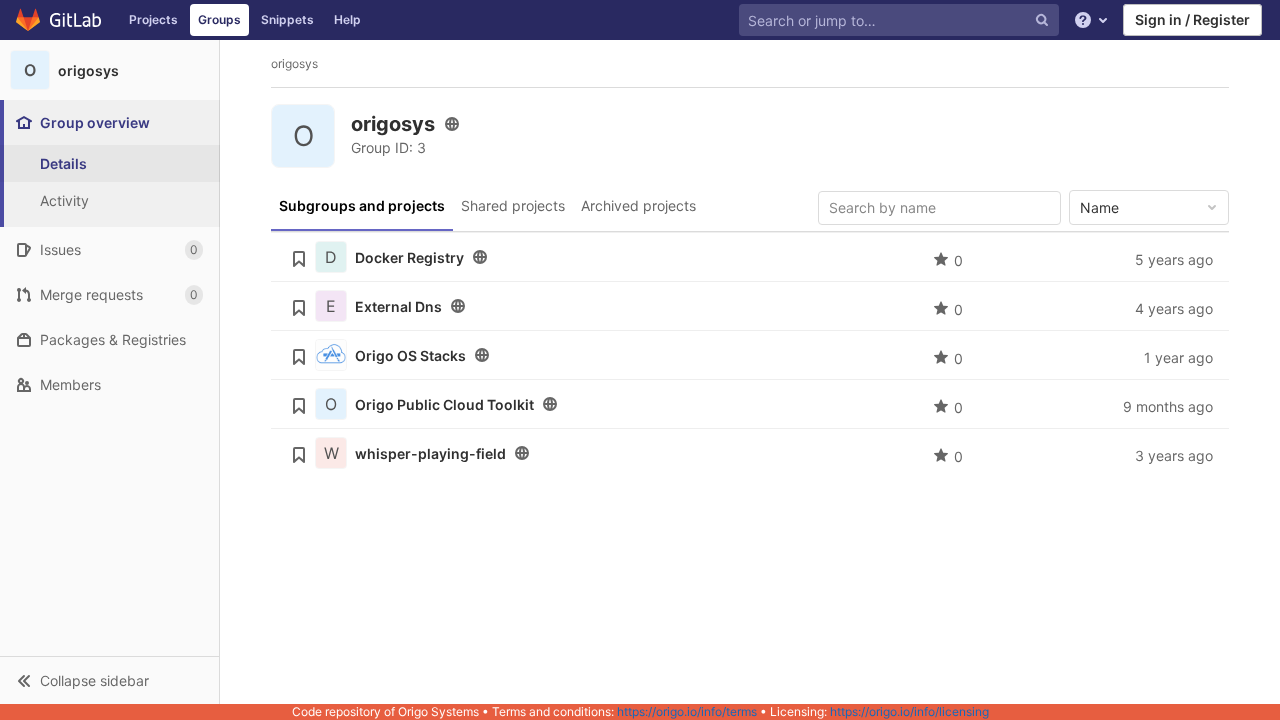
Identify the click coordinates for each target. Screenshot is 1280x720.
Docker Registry (409, 257)
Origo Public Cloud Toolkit (444, 404)
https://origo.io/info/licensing (909, 711)
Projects (153, 19)
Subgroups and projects (362, 205)
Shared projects (513, 205)
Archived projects (638, 205)
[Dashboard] (59, 20)
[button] (109, 680)
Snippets (287, 19)
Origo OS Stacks (410, 355)
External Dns (398, 306)
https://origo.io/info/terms (687, 711)
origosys (294, 63)
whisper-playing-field (430, 453)
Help (347, 19)
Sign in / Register (1192, 19)
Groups (219, 19)
